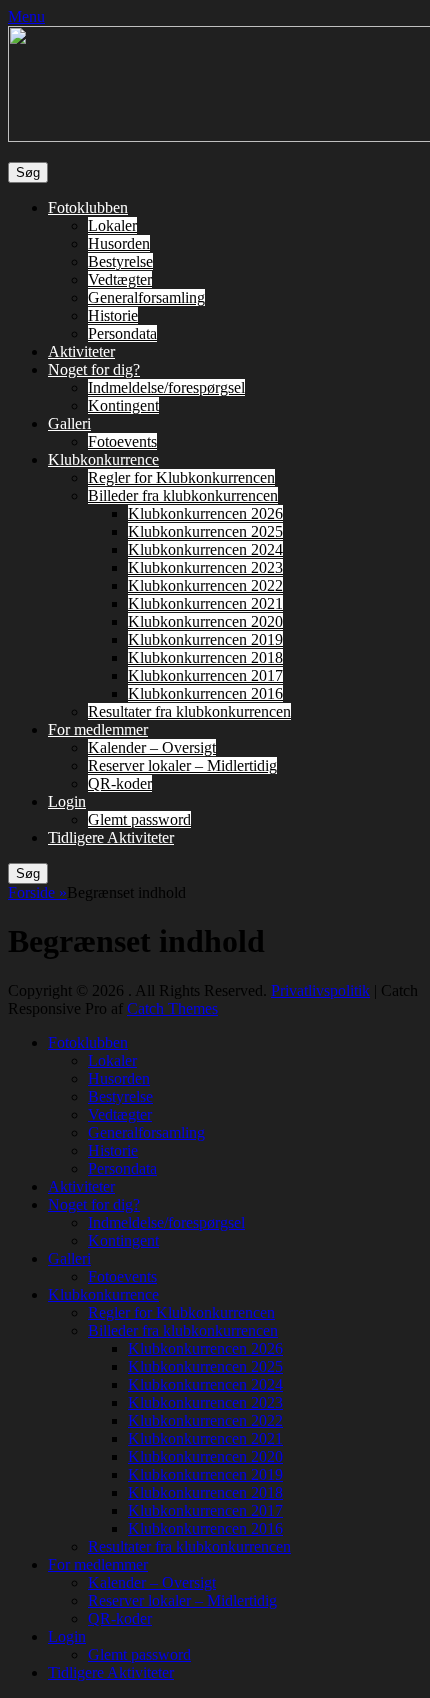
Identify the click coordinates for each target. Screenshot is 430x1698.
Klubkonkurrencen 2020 (205, 621)
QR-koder (120, 783)
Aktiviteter (81, 351)
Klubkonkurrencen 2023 (205, 567)
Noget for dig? (94, 369)
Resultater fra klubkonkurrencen (189, 711)
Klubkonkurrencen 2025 (205, 531)
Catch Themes (172, 1008)
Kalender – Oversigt (152, 747)
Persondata (122, 333)
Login (67, 801)
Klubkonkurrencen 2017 (205, 675)
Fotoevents (122, 441)
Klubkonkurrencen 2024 (205, 549)
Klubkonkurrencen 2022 (205, 585)
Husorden (119, 243)
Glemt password (139, 819)
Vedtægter (120, 279)
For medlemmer (98, 729)
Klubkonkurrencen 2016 (205, 693)
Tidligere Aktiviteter (111, 837)
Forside (37, 892)
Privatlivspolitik (320, 990)
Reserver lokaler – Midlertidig (182, 765)
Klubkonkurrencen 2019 (205, 639)
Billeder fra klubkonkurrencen (183, 495)
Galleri (69, 423)
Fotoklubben (88, 207)
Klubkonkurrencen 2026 (205, 513)
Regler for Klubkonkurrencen (181, 477)
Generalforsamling (146, 297)
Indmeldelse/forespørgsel (166, 387)
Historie (113, 315)
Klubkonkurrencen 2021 (205, 603)
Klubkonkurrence (103, 459)
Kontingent (123, 405)
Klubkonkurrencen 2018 (205, 657)
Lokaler (112, 225)
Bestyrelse (120, 261)
